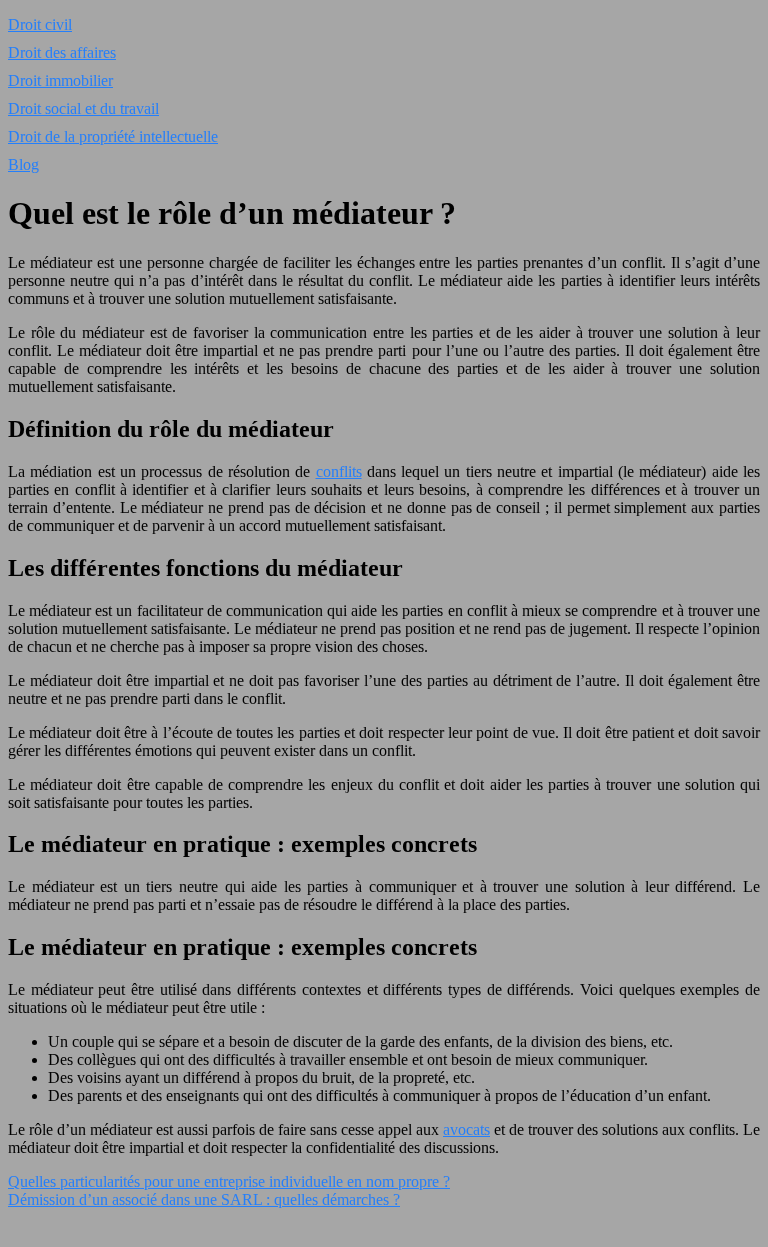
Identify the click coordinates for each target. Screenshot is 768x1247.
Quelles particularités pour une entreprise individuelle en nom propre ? (229, 1181)
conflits (339, 471)
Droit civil (40, 24)
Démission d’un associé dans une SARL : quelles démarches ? (204, 1199)
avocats (466, 1129)
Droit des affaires (62, 52)
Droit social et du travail (83, 108)
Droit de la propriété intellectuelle (113, 136)
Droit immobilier (60, 80)
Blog (23, 164)
